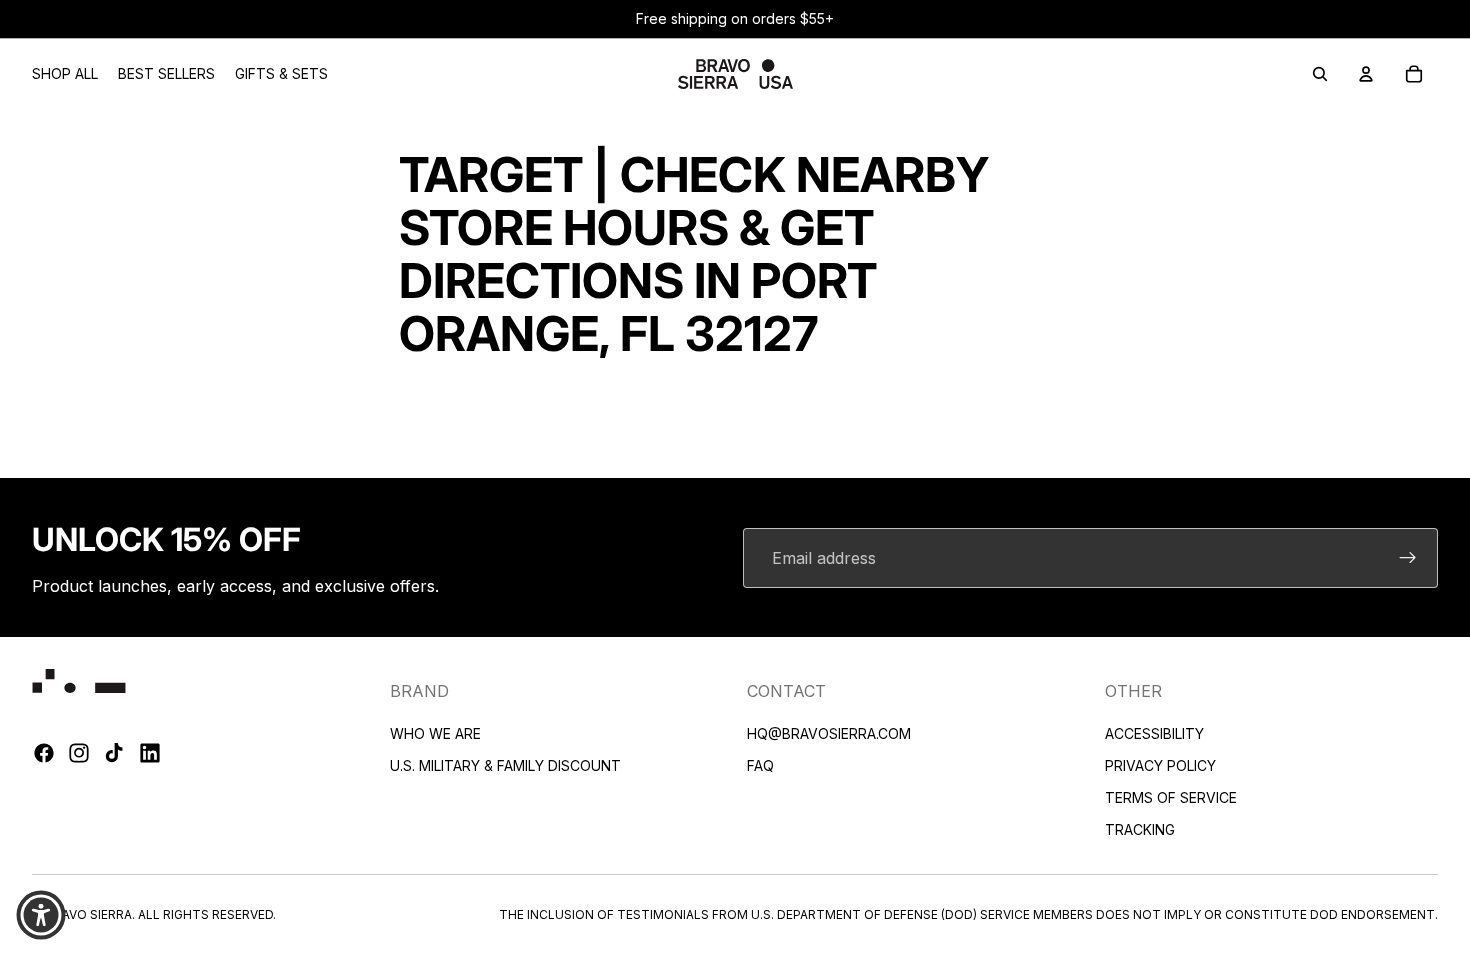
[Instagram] (79, 754)
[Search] (1320, 74)
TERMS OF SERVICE (1171, 797)
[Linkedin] (150, 754)
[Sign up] (1408, 558)
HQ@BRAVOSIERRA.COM (829, 733)
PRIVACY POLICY (1160, 765)
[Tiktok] (114, 754)
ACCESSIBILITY (1154, 733)
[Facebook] (44, 754)
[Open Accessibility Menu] (41, 915)
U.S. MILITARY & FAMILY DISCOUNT (505, 765)
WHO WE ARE (435, 733)
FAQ (760, 765)
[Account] (1366, 74)
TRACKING (1140, 829)
